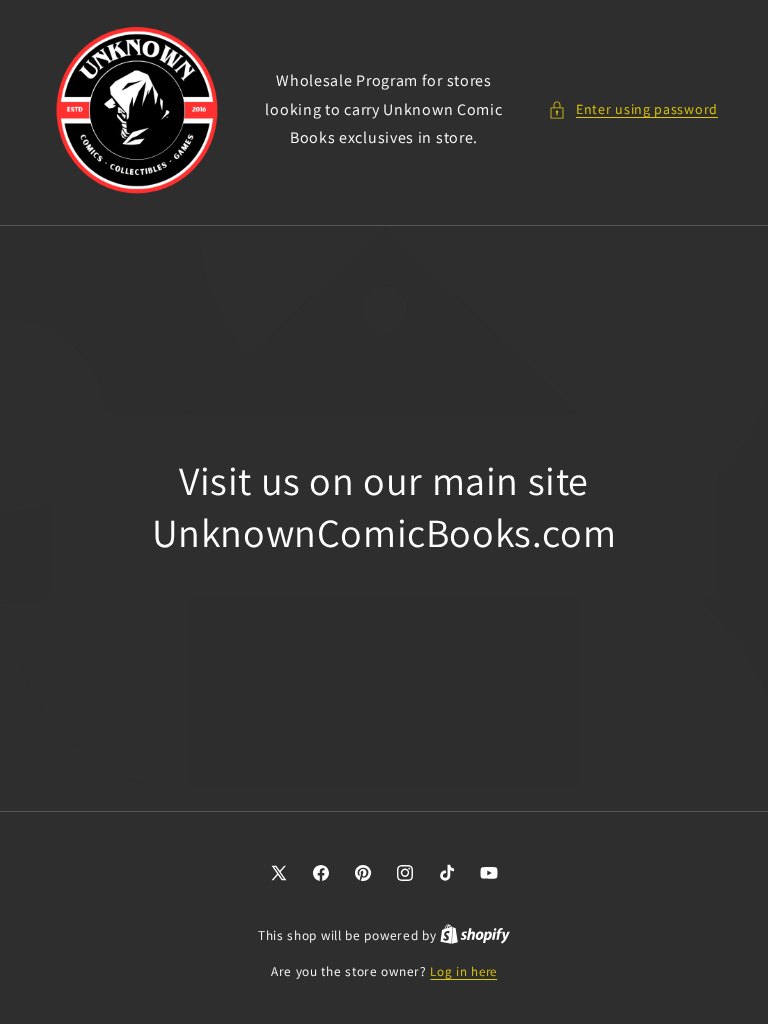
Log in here (463, 971)
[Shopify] (475, 935)
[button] (633, 109)
